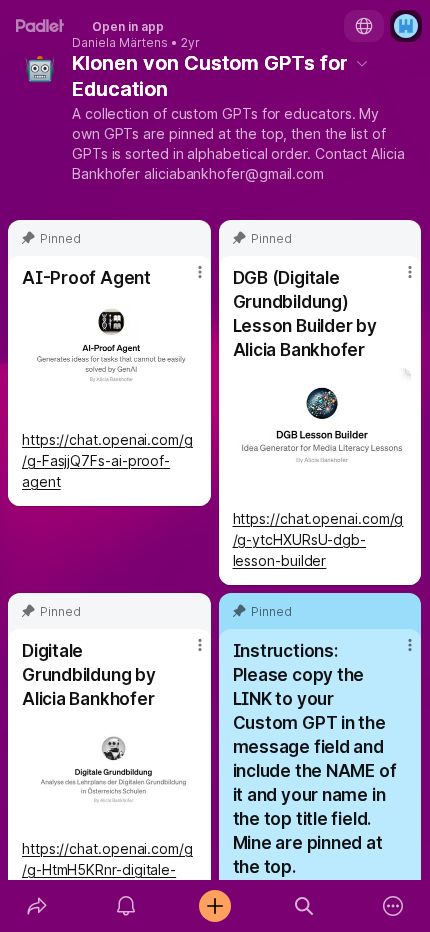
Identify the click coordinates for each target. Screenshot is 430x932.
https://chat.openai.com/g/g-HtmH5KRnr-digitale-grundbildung (107, 869)
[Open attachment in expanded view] (109, 358)
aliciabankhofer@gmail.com (234, 173)
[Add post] (214, 906)
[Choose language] (364, 26)
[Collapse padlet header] (362, 63)
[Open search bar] (304, 906)
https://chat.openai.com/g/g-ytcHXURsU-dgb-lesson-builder (318, 539)
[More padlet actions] (393, 906)
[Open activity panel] (125, 906)
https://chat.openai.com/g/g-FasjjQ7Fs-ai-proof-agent (107, 460)
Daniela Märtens (120, 43)
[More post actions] (187, 280)
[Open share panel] (36, 906)
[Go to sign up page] (406, 26)
